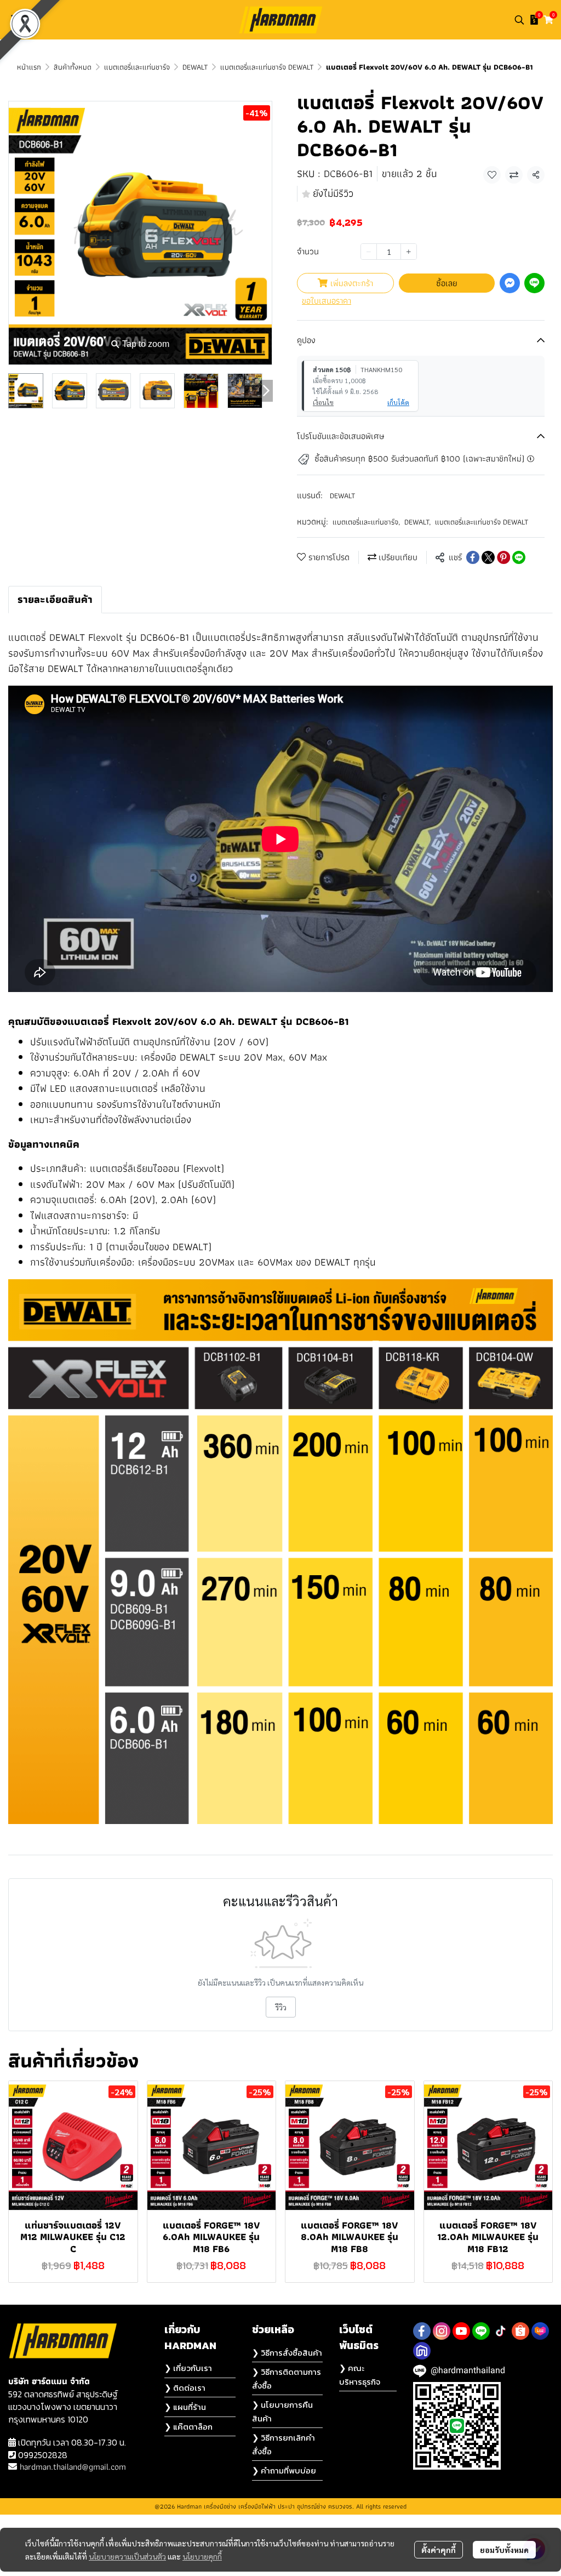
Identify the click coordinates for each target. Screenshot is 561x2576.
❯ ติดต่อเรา (185, 2388)
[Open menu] (16, 20)
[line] (481, 2331)
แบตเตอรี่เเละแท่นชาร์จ (137, 67)
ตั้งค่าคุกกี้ (439, 2550)
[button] (519, 20)
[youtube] (461, 2331)
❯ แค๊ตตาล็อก (188, 2427)
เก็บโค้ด (398, 402)
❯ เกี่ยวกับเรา (188, 2368)
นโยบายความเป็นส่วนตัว (127, 2556)
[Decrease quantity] (369, 252)
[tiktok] (501, 2331)
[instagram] (442, 2331)
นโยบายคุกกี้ (202, 2556)
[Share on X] (488, 557)
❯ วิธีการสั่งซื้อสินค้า (287, 2353)
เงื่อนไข (323, 402)
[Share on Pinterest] (503, 557)
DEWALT (195, 67)
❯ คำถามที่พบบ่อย (284, 2470)
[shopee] (520, 2331)
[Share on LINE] (519, 557)
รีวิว (281, 2007)
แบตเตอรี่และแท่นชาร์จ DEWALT (267, 67)
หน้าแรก (29, 67)
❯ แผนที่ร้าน (185, 2407)
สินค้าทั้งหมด (73, 67)
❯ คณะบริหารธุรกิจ (360, 2375)
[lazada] (540, 2331)
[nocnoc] (422, 2351)
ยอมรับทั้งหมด (504, 2550)
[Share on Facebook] (473, 557)
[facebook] (422, 2331)
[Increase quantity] (409, 252)
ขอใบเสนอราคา (327, 301)
